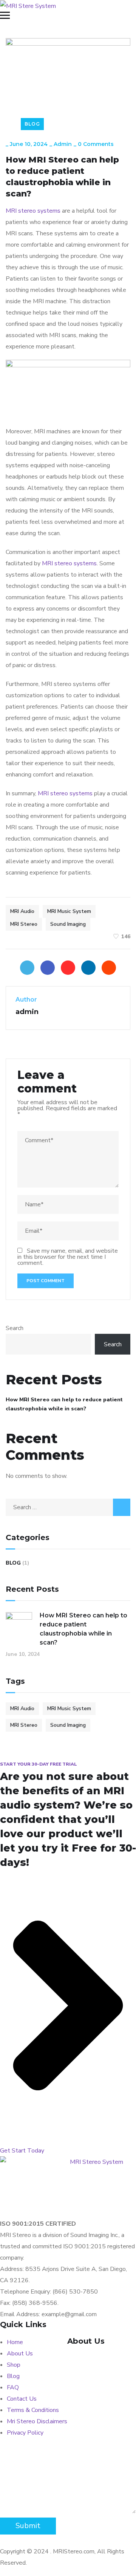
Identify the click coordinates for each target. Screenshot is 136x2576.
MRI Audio (22, 911)
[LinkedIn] (88, 968)
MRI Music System (69, 911)
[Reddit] (109, 968)
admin (63, 144)
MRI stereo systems (33, 211)
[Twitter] (27, 968)
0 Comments (96, 144)
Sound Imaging (68, 924)
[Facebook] (48, 968)
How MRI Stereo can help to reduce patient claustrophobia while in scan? (64, 1404)
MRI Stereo (24, 924)
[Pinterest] (68, 968)
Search (15, 1328)
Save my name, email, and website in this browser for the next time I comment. (68, 1257)
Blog (32, 124)
